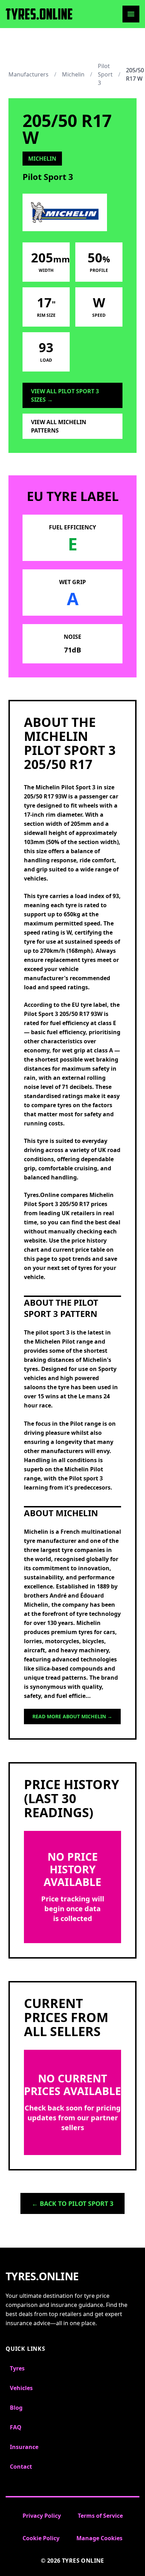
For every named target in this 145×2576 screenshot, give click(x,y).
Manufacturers (29, 74)
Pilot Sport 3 (105, 74)
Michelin (73, 74)
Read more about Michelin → (72, 1716)
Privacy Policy (42, 2516)
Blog (16, 2408)
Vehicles (21, 2388)
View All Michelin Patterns (59, 426)
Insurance (24, 2447)
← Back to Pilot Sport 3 (72, 2203)
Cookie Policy (41, 2538)
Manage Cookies (99, 2538)
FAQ (16, 2427)
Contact (21, 2467)
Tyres (17, 2368)
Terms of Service (100, 2516)
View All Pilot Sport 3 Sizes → (65, 395)
